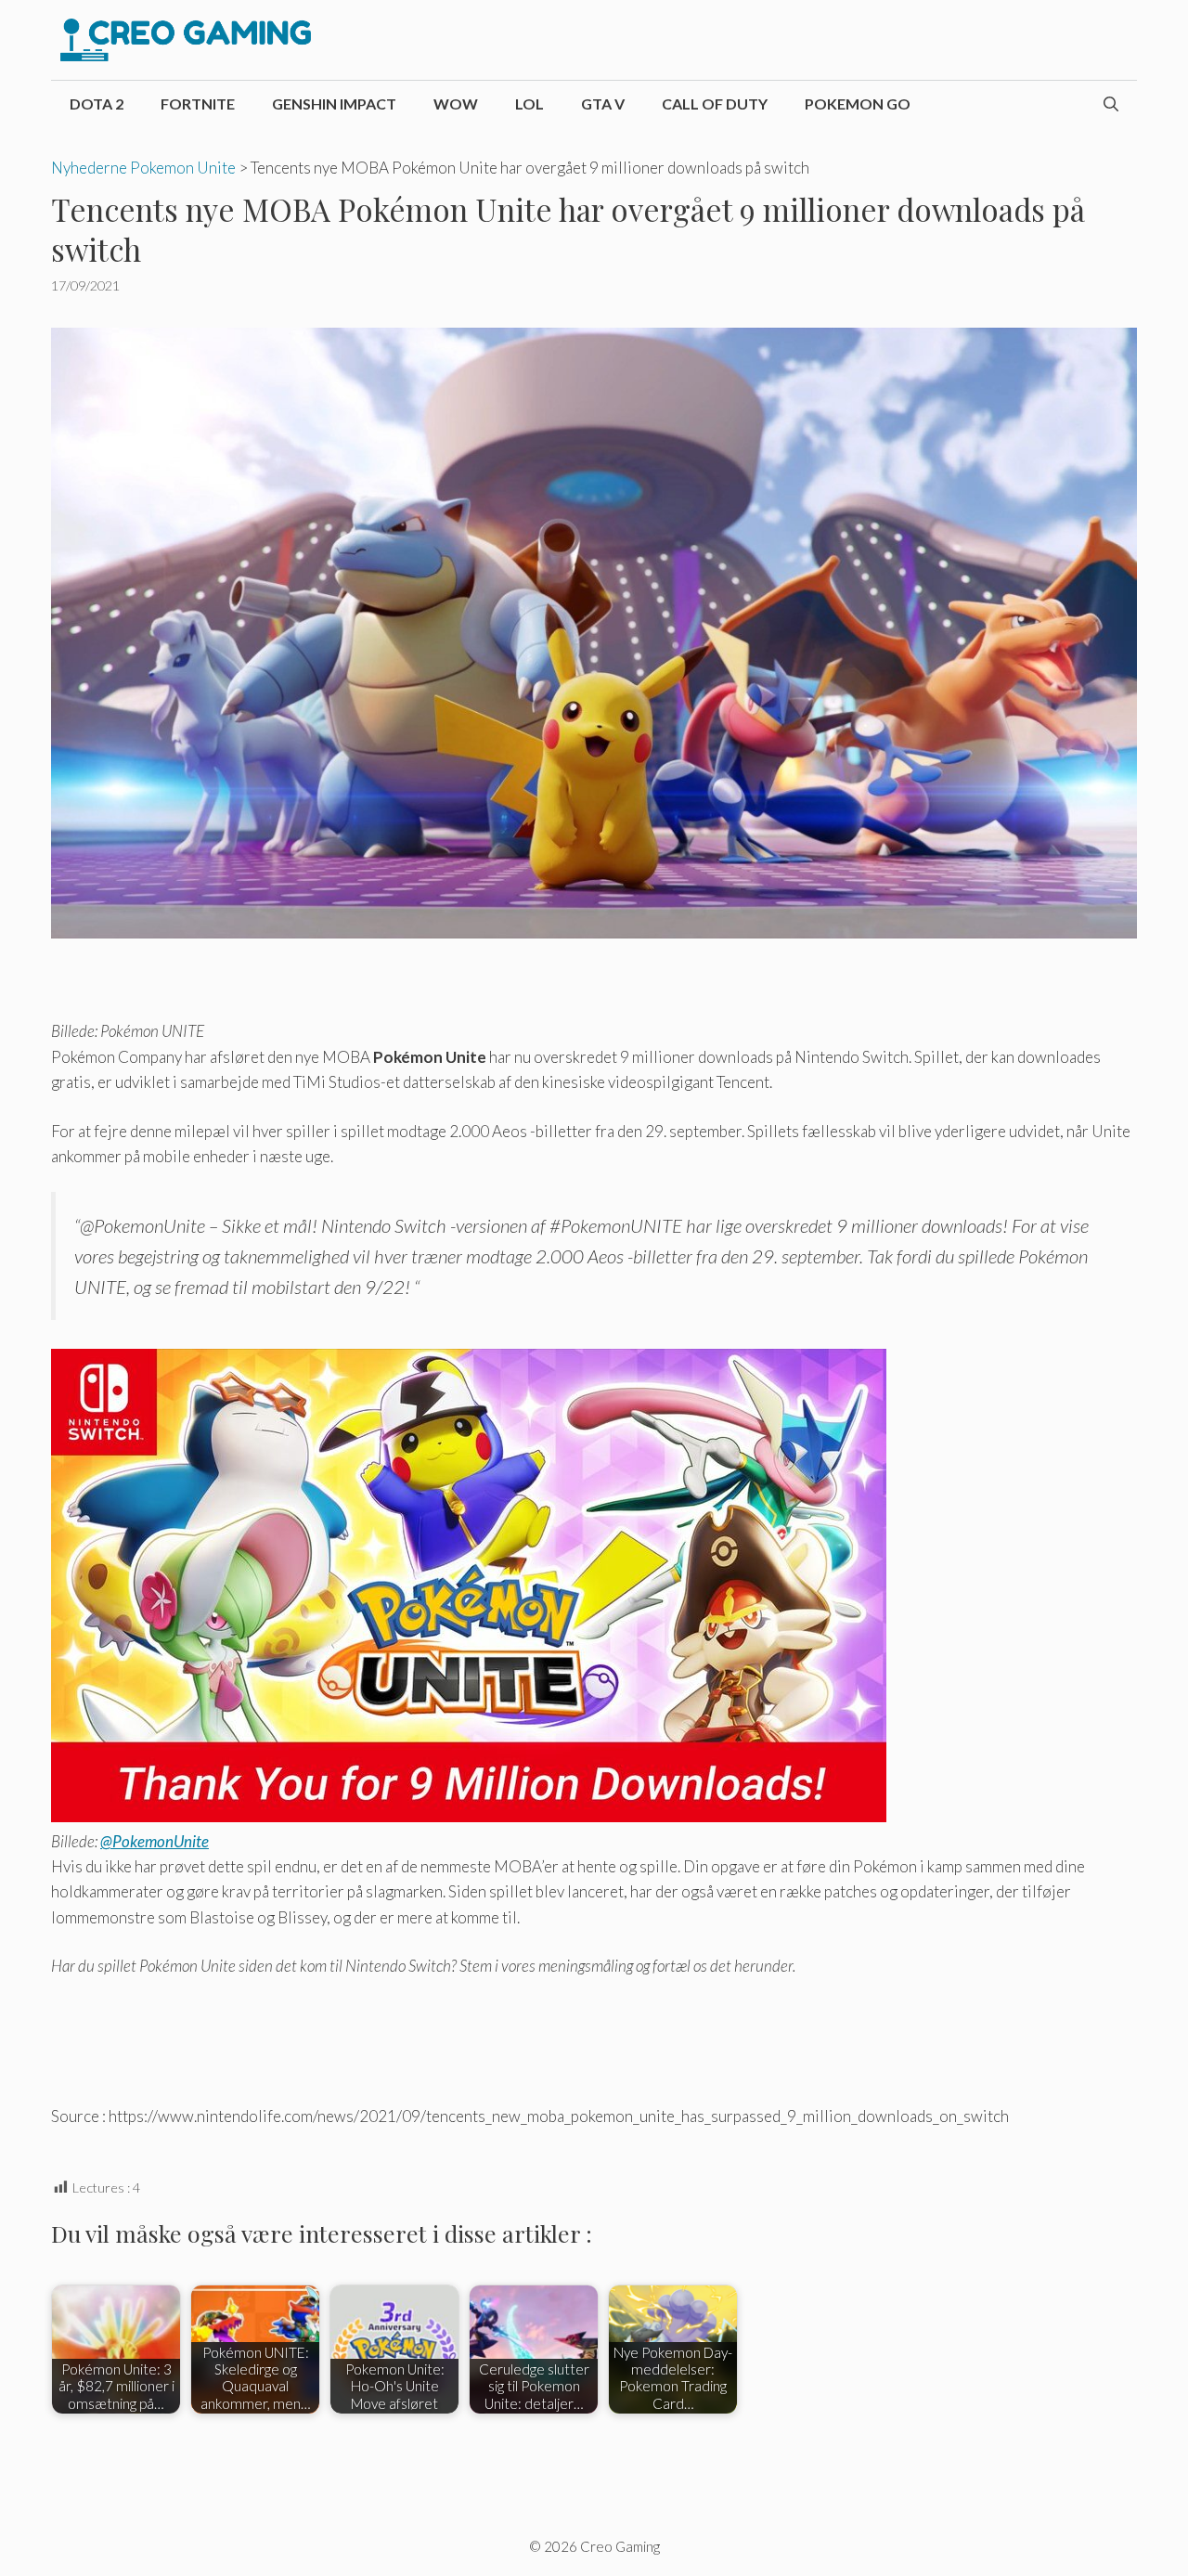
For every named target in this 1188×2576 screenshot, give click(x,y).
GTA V (603, 104)
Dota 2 (97, 104)
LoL (529, 104)
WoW (456, 104)
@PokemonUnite (155, 1841)
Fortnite (198, 104)
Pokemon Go (858, 104)
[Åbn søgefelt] (1111, 104)
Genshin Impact (334, 104)
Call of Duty (715, 104)
